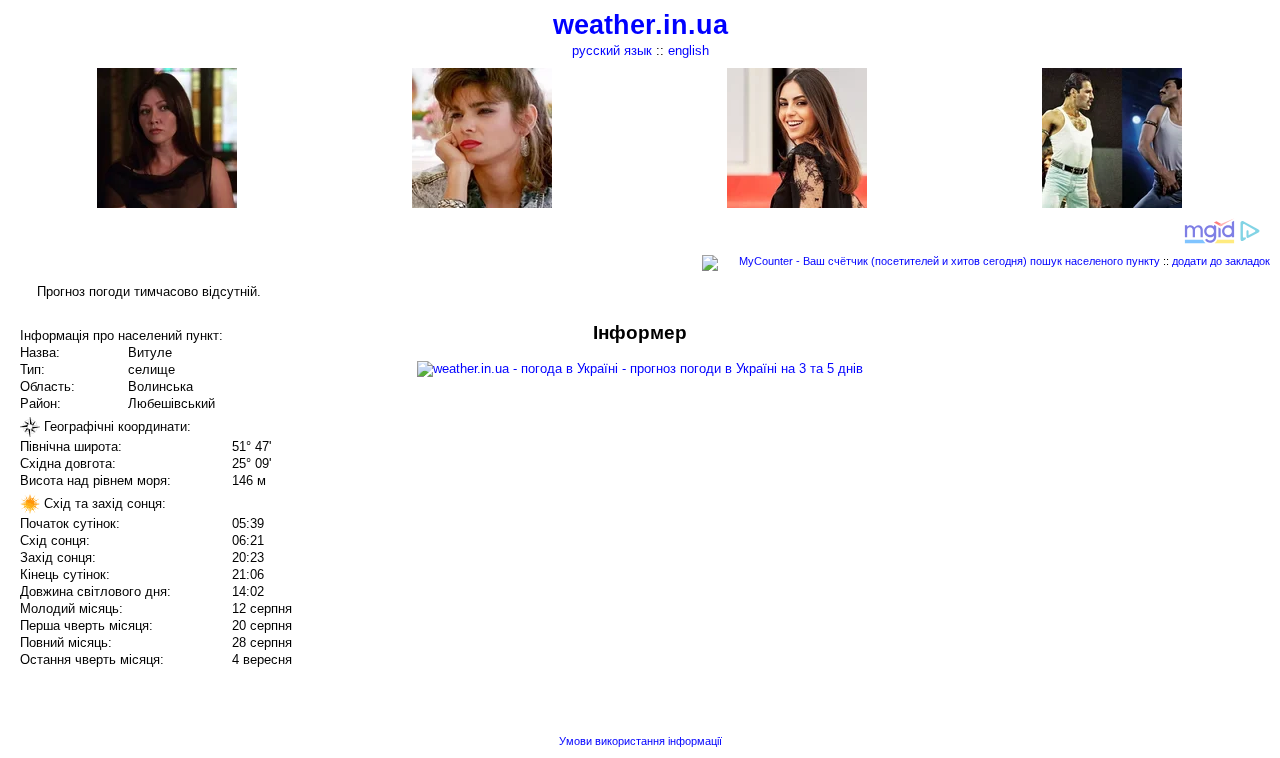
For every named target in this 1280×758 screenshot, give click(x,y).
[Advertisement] (1078, 462)
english (688, 50)
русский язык (612, 50)
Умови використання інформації (640, 741)
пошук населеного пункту (1095, 261)
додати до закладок (1221, 261)
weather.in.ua (640, 25)
